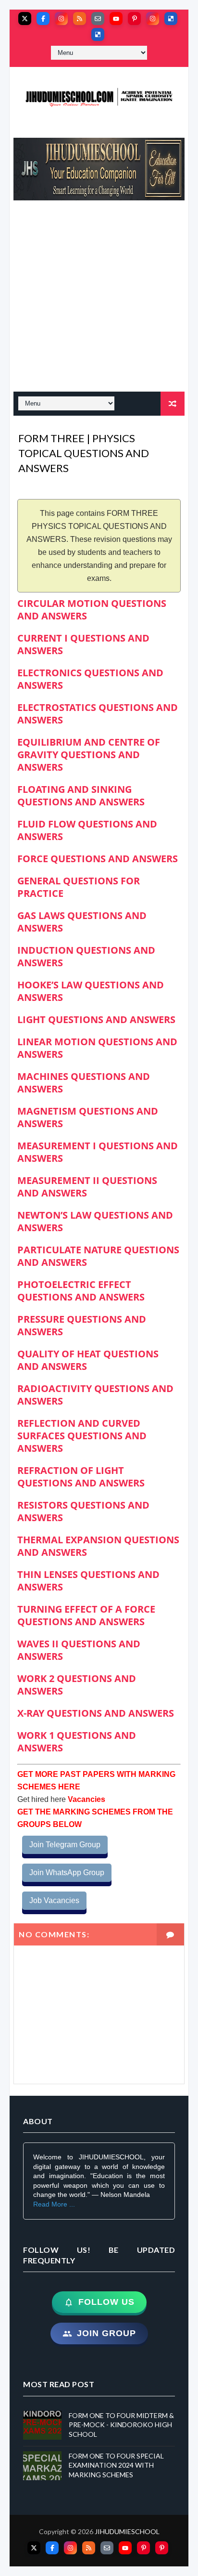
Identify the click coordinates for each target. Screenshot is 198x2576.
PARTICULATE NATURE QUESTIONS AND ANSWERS (98, 1256)
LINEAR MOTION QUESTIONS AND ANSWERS (97, 1048)
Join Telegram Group (65, 1845)
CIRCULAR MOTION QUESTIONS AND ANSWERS (92, 610)
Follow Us (106, 2302)
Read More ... (54, 2204)
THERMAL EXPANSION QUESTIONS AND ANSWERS (98, 1546)
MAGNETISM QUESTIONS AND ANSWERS (88, 1117)
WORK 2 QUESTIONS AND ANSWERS (77, 1685)
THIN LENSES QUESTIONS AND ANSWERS (88, 1581)
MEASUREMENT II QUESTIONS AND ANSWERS (87, 1187)
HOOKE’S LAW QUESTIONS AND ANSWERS (91, 991)
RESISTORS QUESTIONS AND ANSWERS (83, 1511)
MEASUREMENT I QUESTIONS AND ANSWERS (98, 1152)
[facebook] (43, 19)
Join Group (106, 2333)
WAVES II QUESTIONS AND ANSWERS (79, 1650)
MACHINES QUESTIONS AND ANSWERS (84, 1083)
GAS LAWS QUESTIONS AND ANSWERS (82, 922)
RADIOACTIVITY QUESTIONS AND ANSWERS (95, 1395)
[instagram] (61, 19)
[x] (25, 19)
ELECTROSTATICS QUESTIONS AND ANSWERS (98, 714)
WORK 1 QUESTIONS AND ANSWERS (77, 1741)
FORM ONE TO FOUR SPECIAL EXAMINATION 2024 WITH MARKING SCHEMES (116, 2465)
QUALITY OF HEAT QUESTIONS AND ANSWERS (88, 1360)
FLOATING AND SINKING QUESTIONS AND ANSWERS (81, 795)
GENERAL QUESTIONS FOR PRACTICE (79, 887)
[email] (98, 19)
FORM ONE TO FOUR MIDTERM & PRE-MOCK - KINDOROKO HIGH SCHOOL (121, 2425)
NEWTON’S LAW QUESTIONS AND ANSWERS (95, 1221)
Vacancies (86, 1799)
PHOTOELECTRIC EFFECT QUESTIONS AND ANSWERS (81, 1291)
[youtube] (116, 19)
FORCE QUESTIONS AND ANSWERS (98, 859)
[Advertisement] (99, 301)
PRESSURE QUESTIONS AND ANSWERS (82, 1325)
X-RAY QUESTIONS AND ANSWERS (96, 1713)
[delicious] (171, 19)
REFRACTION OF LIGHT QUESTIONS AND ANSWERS (81, 1477)
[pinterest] (134, 19)
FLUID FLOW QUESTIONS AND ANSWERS (87, 830)
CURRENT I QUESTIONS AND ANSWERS (83, 644)
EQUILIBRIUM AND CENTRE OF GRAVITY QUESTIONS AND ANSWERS (89, 755)
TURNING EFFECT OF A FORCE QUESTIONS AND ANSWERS (86, 1615)
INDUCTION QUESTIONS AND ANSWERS (86, 956)
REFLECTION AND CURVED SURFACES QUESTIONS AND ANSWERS (82, 1436)
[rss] (80, 19)
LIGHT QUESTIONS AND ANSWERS (96, 1019)
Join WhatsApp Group (67, 1873)
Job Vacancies (54, 1900)
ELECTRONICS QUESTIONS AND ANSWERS (90, 679)
